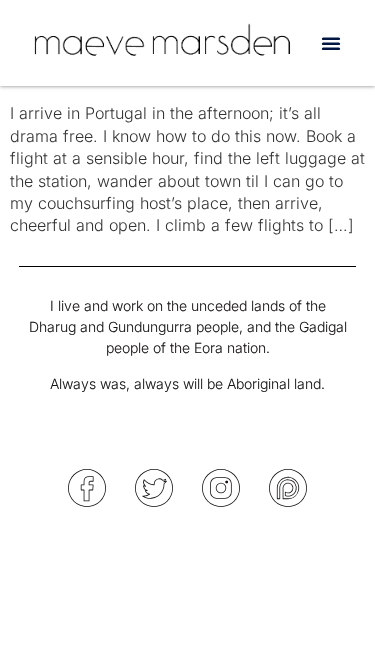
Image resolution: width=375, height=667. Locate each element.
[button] (331, 43)
